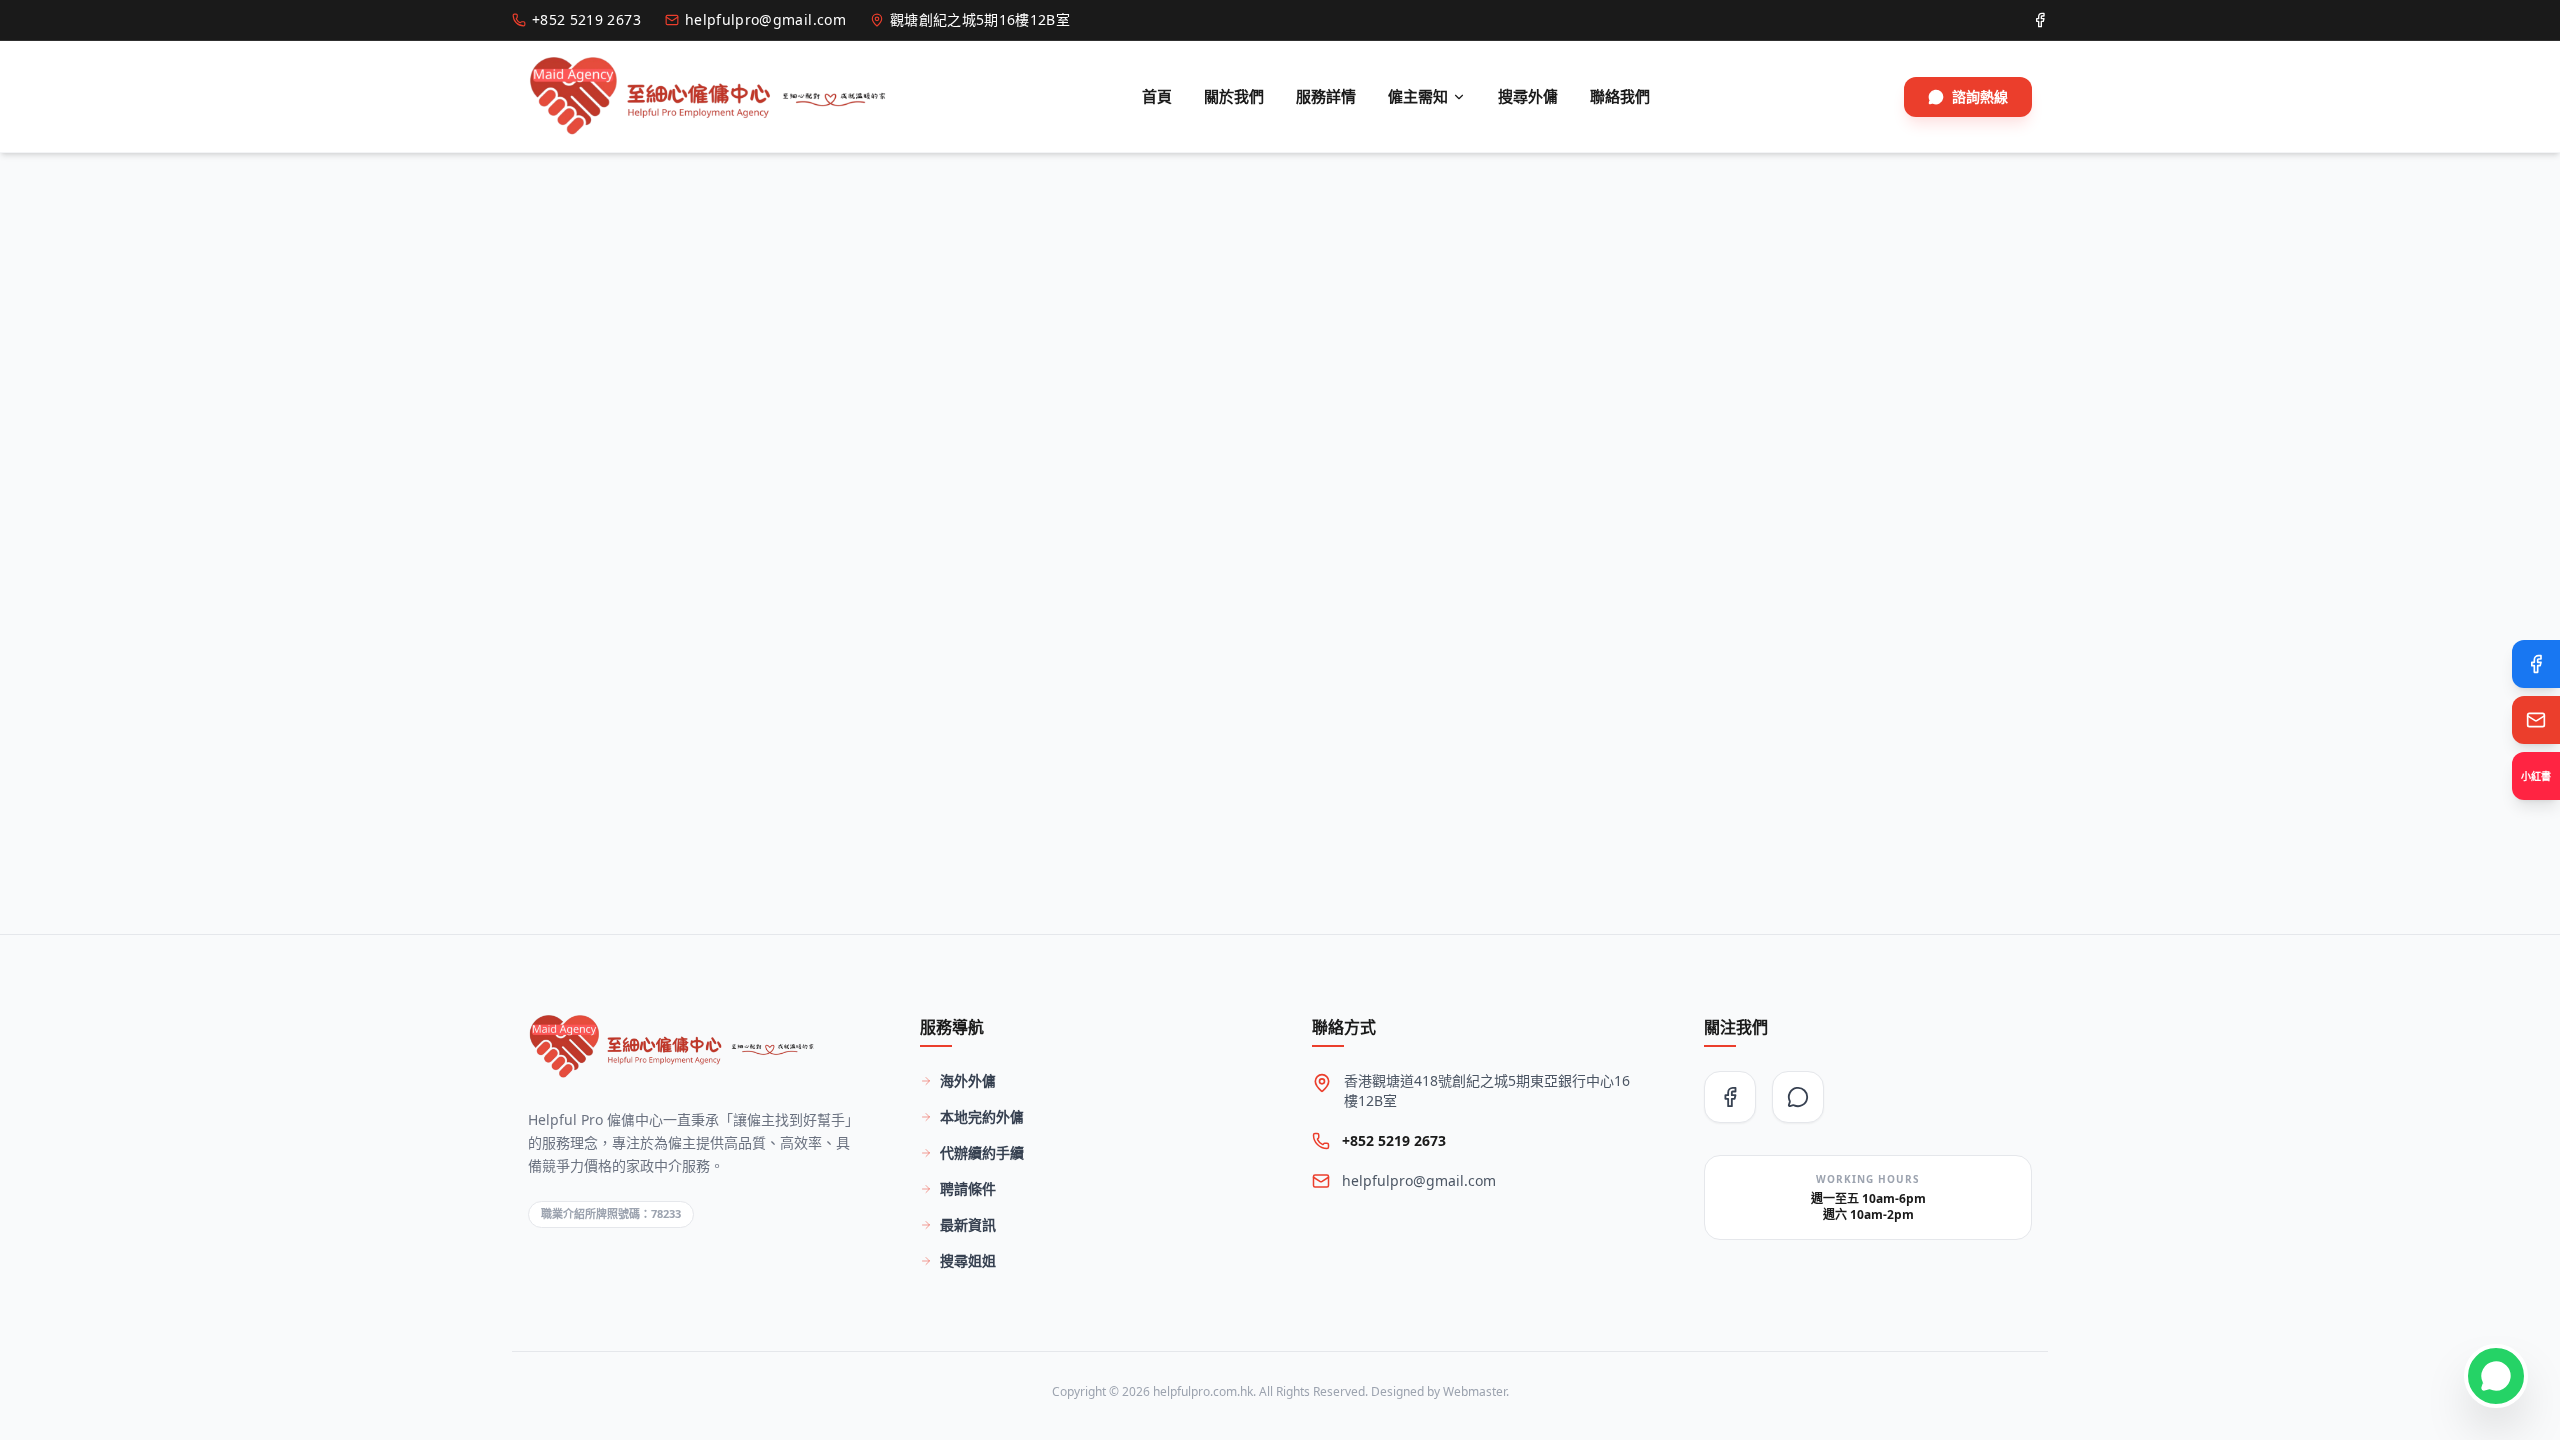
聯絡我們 (1620, 96)
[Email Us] (2536, 720)
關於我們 (1234, 96)
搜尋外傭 (1528, 96)
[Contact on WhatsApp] (2496, 1376)
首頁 (1157, 96)
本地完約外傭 (982, 1116)
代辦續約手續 (982, 1152)
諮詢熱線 (1980, 96)
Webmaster (1474, 1391)
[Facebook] (2536, 664)
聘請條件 (968, 1188)
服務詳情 (1326, 96)
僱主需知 (1418, 96)
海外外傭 (968, 1080)
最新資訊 (968, 1224)
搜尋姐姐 (968, 1260)
